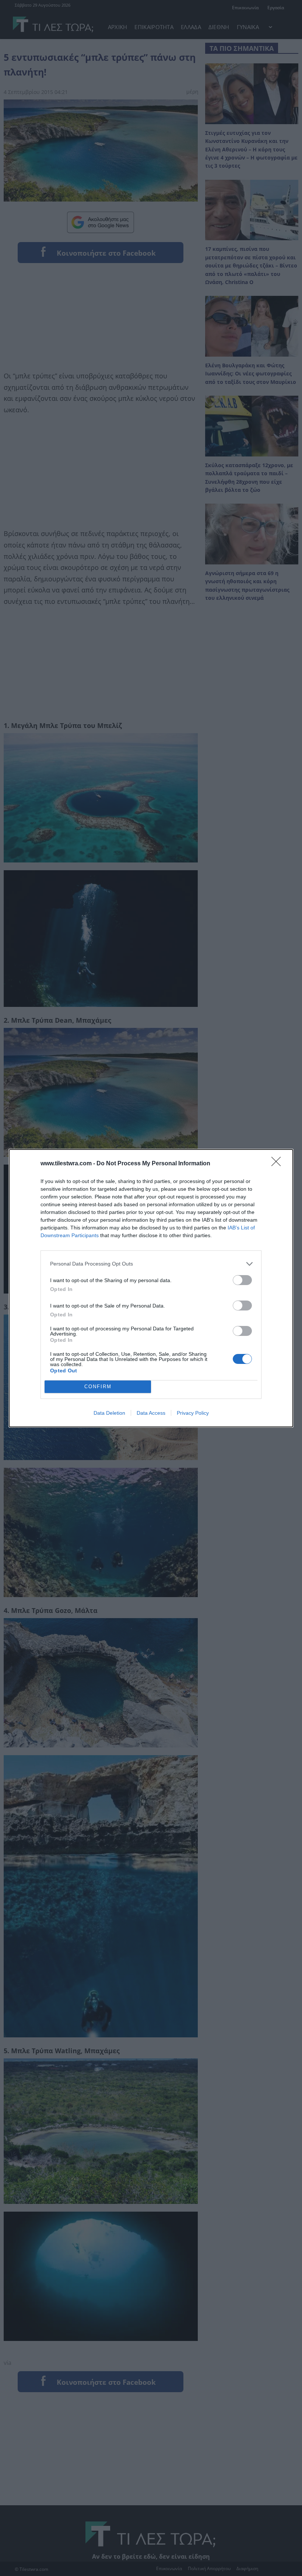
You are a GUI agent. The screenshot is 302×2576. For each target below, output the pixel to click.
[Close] (278, 1164)
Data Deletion (109, 1413)
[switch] (242, 1280)
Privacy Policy (193, 1413)
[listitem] (151, 1264)
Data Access (151, 1413)
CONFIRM (98, 1387)
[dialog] (151, 1288)
